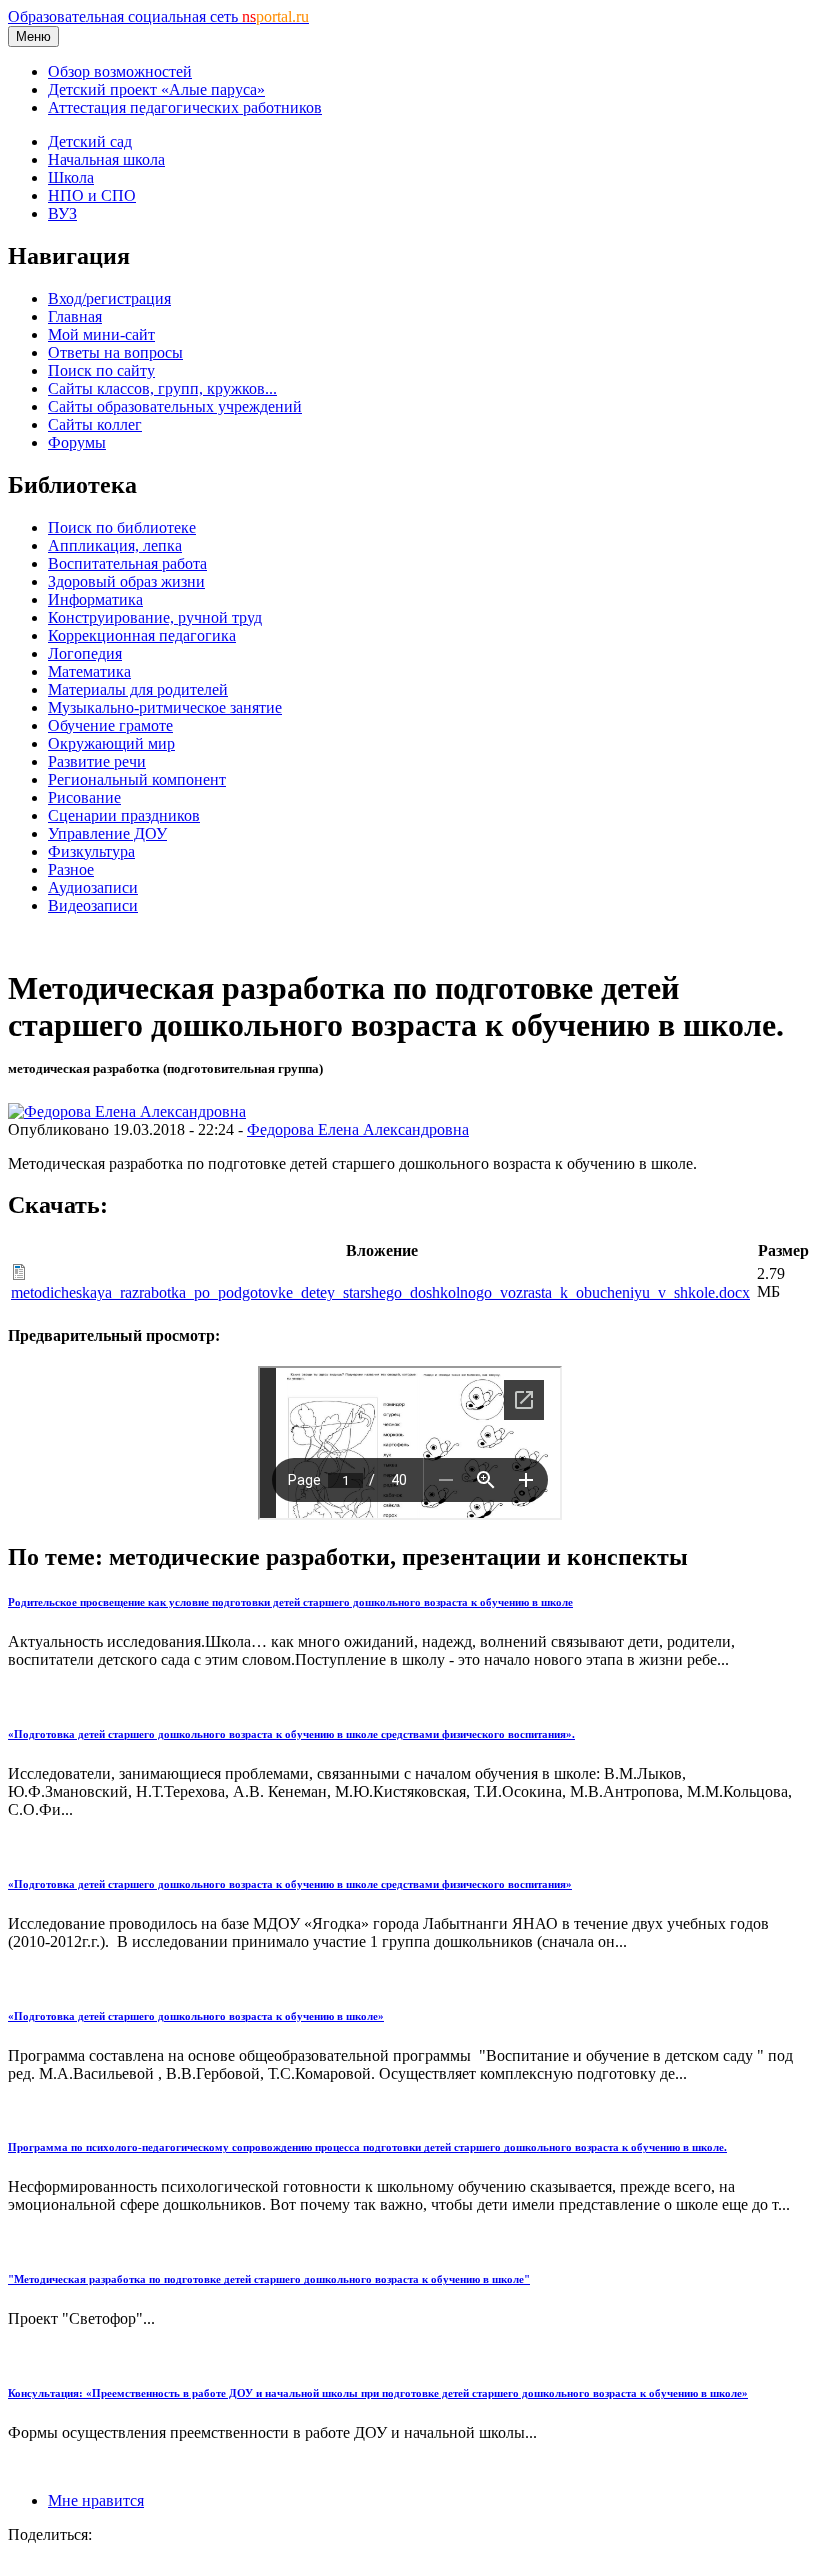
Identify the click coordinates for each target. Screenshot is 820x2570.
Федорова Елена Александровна (358, 1129)
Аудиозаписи (93, 887)
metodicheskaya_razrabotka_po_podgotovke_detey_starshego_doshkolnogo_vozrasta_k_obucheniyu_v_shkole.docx (380, 1292)
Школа (71, 177)
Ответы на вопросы (115, 352)
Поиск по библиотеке (122, 527)
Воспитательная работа (127, 563)
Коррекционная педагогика (142, 635)
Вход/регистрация (109, 298)
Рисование (84, 797)
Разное (71, 869)
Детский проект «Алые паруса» (156, 89)
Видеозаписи (93, 905)
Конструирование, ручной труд (155, 617)
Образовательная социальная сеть (158, 16)
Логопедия (85, 653)
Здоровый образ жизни (126, 581)
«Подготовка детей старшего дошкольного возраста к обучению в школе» (196, 2016)
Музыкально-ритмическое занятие (165, 707)
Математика (89, 671)
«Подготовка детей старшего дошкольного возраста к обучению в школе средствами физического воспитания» (290, 1884)
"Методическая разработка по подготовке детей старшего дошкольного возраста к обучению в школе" (269, 2279)
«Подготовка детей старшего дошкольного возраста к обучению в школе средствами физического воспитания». (291, 1734)
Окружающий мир (111, 743)
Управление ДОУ (107, 833)
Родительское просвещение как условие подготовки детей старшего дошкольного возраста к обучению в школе (290, 1602)
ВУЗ (62, 213)
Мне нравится (96, 2500)
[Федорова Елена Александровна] (127, 1111)
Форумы (77, 442)
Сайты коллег (95, 424)
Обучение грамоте (110, 725)
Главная (75, 316)
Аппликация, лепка (115, 545)
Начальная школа (106, 159)
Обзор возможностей (120, 71)
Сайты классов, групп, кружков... (162, 388)
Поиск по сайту (101, 370)
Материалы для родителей (138, 689)
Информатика (95, 599)
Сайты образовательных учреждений (175, 406)
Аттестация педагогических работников (185, 107)
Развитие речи (97, 761)
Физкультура (91, 851)
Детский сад (90, 141)
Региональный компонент (137, 779)
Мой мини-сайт (101, 334)
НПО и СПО (92, 195)
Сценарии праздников (124, 815)
